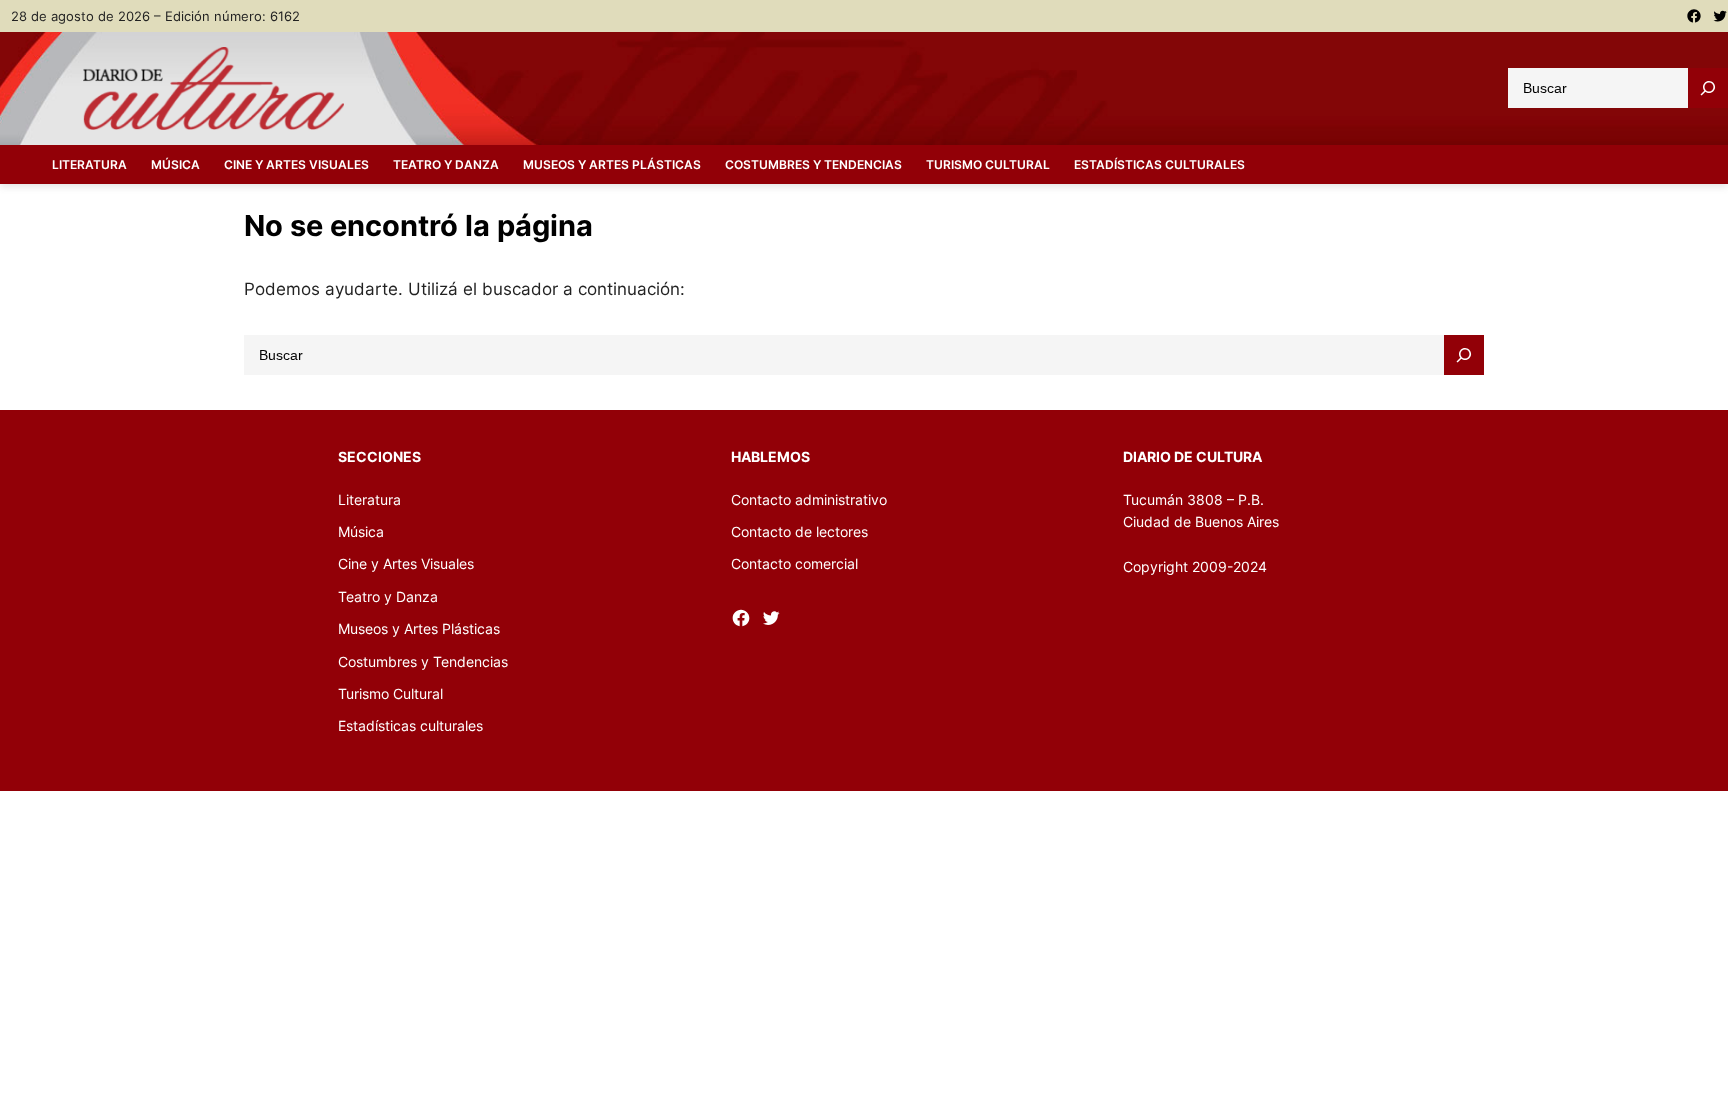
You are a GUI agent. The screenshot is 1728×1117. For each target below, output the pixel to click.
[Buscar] (1708, 88)
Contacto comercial (794, 563)
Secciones (379, 456)
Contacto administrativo (809, 499)
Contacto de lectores (799, 531)
